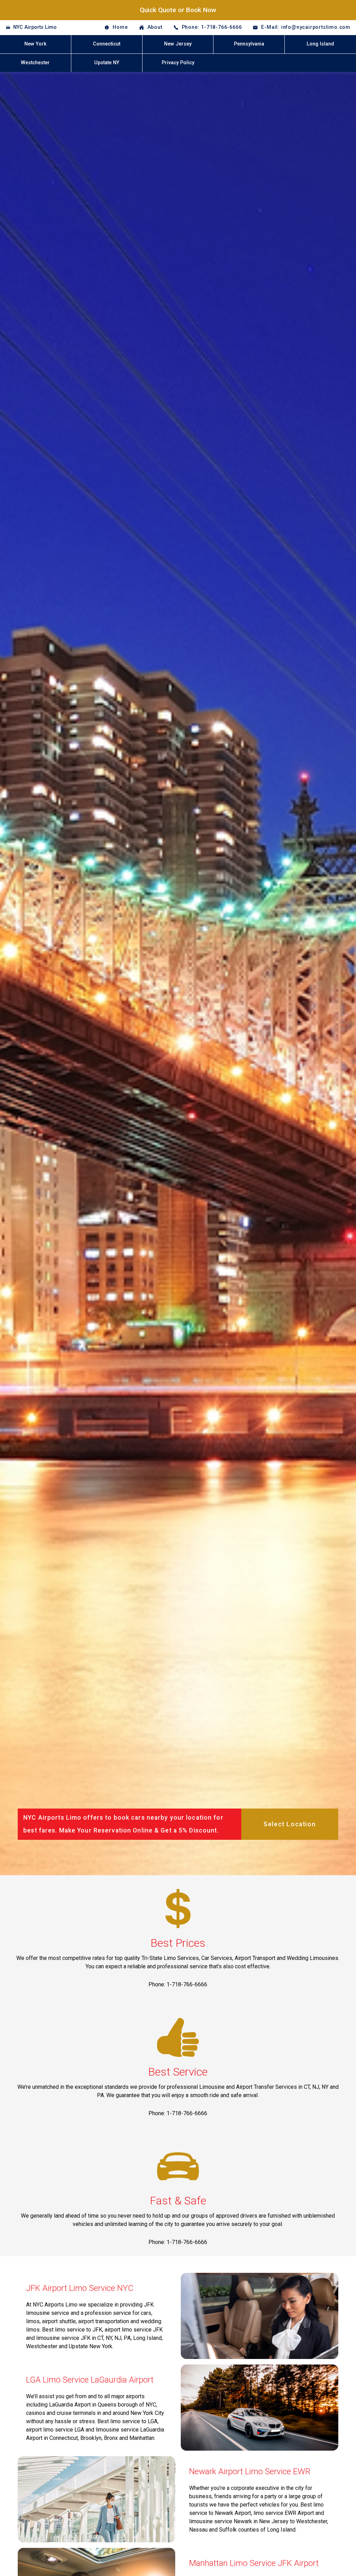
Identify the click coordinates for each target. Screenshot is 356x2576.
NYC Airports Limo (35, 27)
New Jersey (178, 44)
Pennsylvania (249, 44)
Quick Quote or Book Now (178, 10)
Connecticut (107, 44)
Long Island (320, 44)
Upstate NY (107, 63)
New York (35, 44)
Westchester (35, 63)
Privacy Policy (178, 63)
